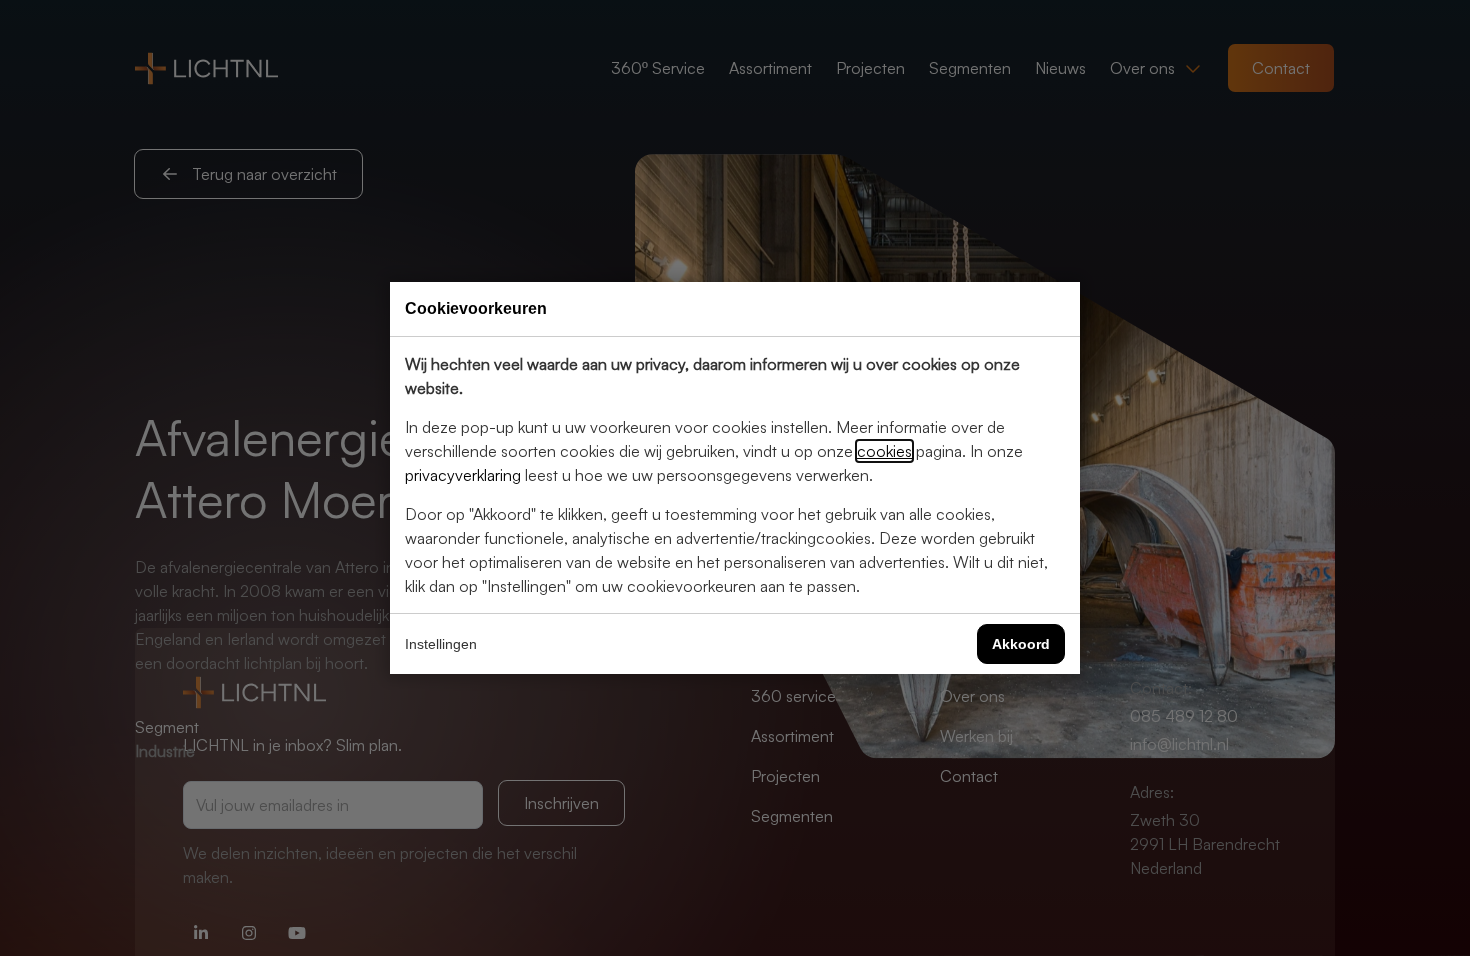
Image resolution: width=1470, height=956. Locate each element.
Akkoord (1021, 644)
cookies (884, 451)
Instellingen (441, 644)
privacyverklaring (463, 475)
